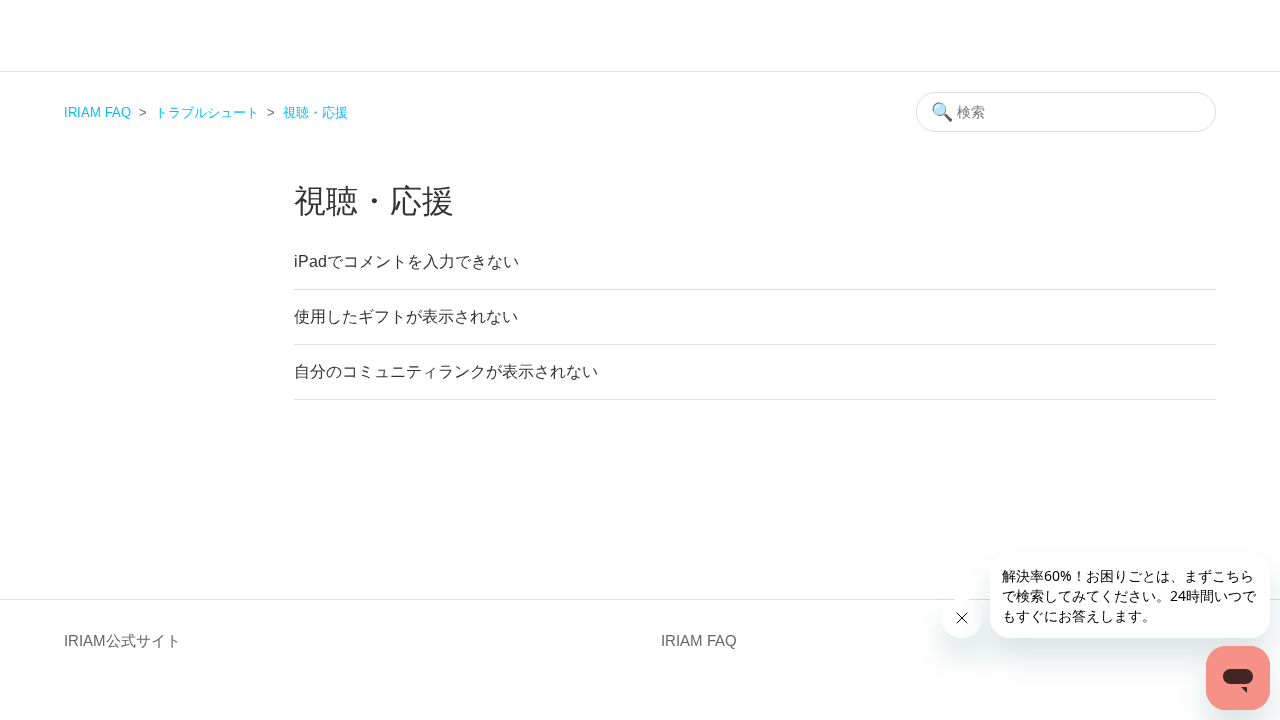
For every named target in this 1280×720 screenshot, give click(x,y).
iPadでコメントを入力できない (406, 261)
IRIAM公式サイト (122, 640)
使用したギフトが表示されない (406, 316)
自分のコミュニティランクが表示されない (446, 371)
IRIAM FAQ (97, 112)
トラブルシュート (207, 112)
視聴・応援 (315, 112)
